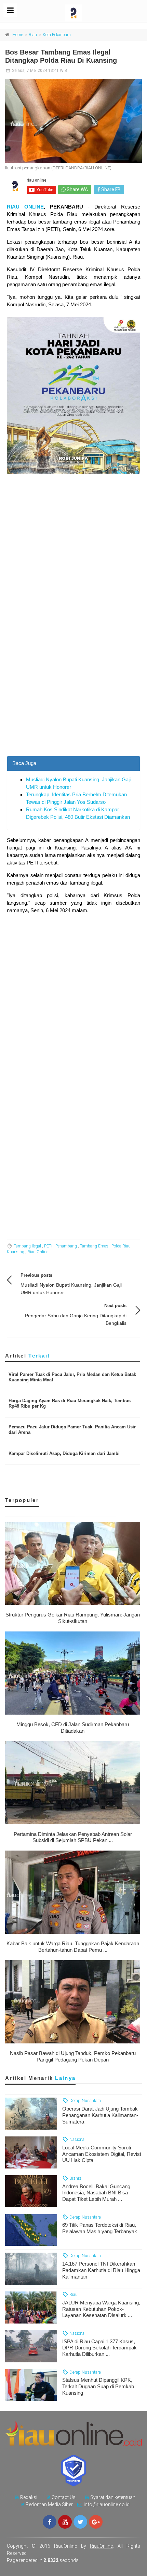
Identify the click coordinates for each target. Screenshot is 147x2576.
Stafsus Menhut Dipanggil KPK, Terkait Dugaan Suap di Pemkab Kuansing (98, 2386)
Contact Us (64, 2497)
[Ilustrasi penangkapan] (73, 121)
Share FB (110, 189)
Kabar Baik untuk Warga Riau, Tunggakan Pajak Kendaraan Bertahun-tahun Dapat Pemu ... (73, 1947)
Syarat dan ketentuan (113, 2497)
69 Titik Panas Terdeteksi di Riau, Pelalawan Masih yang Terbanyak (100, 2228)
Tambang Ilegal (27, 1246)
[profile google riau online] (96, 2522)
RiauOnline (101, 2546)
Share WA (77, 189)
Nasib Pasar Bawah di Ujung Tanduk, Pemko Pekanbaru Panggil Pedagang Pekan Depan (73, 2056)
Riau (33, 35)
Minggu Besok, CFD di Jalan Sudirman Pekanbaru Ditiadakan (73, 1728)
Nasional (77, 2139)
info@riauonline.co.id (107, 2504)
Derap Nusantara (85, 2100)
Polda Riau (121, 1246)
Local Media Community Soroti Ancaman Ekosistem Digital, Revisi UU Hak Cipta (102, 2154)
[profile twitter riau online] (80, 2522)
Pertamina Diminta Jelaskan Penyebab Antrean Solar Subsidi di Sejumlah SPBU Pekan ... (73, 1837)
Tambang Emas (94, 1246)
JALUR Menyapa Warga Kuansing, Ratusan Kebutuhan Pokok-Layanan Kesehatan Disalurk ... (101, 2309)
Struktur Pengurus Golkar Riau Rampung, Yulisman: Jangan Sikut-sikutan (73, 1618)
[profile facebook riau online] (50, 2522)
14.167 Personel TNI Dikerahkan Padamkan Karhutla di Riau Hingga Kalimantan (101, 2270)
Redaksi (29, 2497)
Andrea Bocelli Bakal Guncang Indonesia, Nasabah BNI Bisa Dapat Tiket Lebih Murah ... (96, 2193)
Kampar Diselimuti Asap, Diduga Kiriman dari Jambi (64, 1453)
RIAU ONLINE (25, 207)
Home (18, 35)
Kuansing (16, 1252)
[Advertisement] (73, 680)
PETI (48, 1246)
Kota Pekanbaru (57, 35)
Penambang (66, 1246)
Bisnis (75, 2178)
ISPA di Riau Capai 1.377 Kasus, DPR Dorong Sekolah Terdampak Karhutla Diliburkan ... (99, 2348)
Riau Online (38, 1252)
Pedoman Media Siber (49, 2504)
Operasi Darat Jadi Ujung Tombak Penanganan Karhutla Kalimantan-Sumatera (100, 2115)
